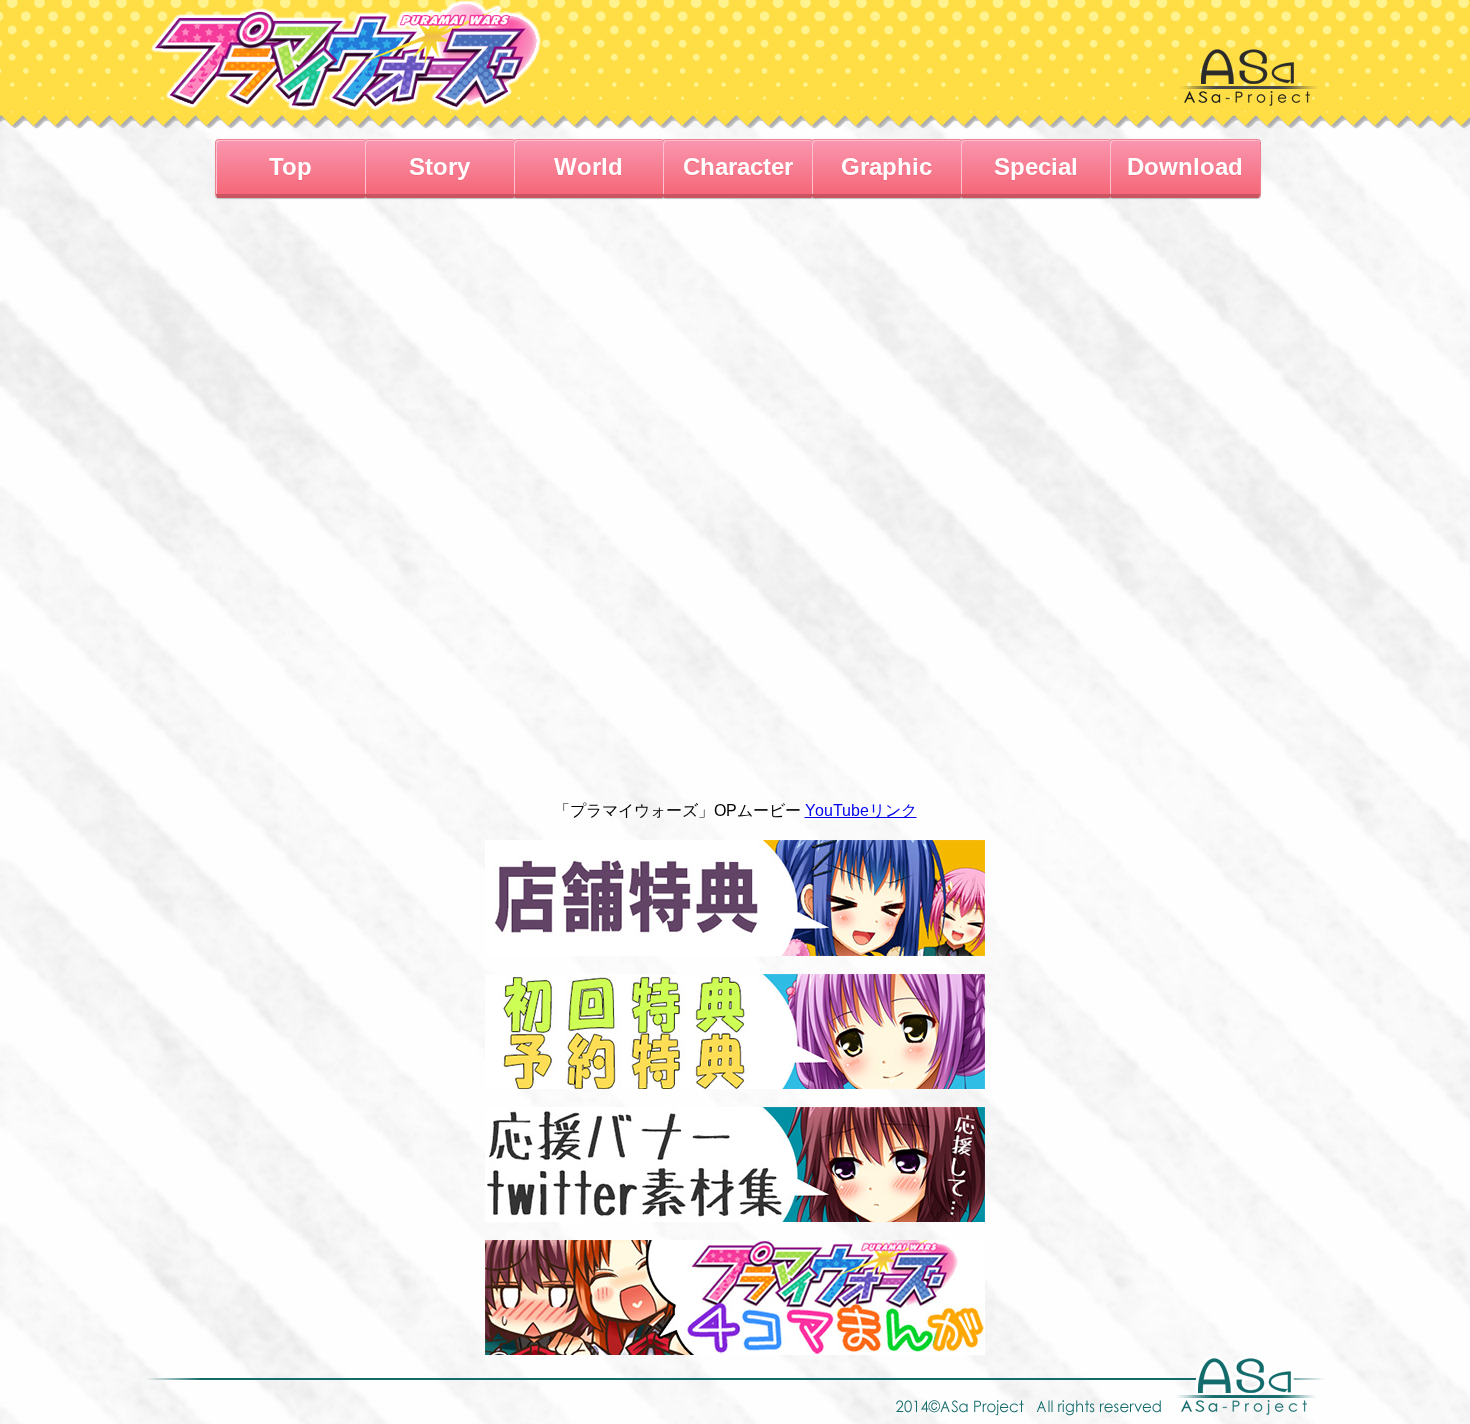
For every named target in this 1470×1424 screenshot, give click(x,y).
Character (738, 166)
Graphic (886, 166)
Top (290, 166)
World (588, 166)
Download (1185, 166)
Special (1036, 166)
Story (439, 166)
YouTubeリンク (861, 810)
